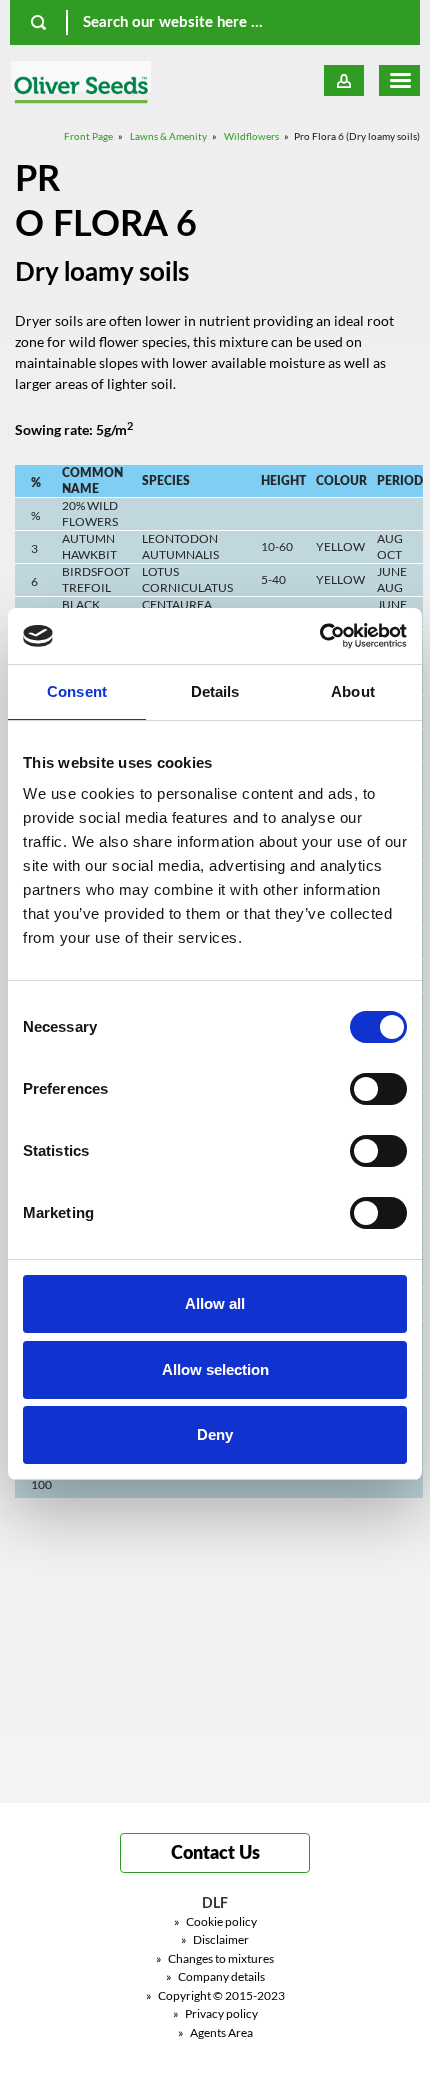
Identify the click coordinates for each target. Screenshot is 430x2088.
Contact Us (215, 1854)
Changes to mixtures (215, 1958)
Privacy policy (215, 2013)
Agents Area (215, 2032)
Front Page (88, 136)
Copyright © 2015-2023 (215, 1995)
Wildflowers (251, 136)
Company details (215, 1976)
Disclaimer (215, 1939)
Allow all (215, 1303)
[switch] (378, 1089)
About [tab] (353, 691)
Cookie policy (215, 1921)
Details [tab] (215, 691)
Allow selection (215, 1369)
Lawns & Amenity (168, 136)
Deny (215, 1434)
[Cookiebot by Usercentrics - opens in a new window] (319, 636)
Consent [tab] (77, 691)
